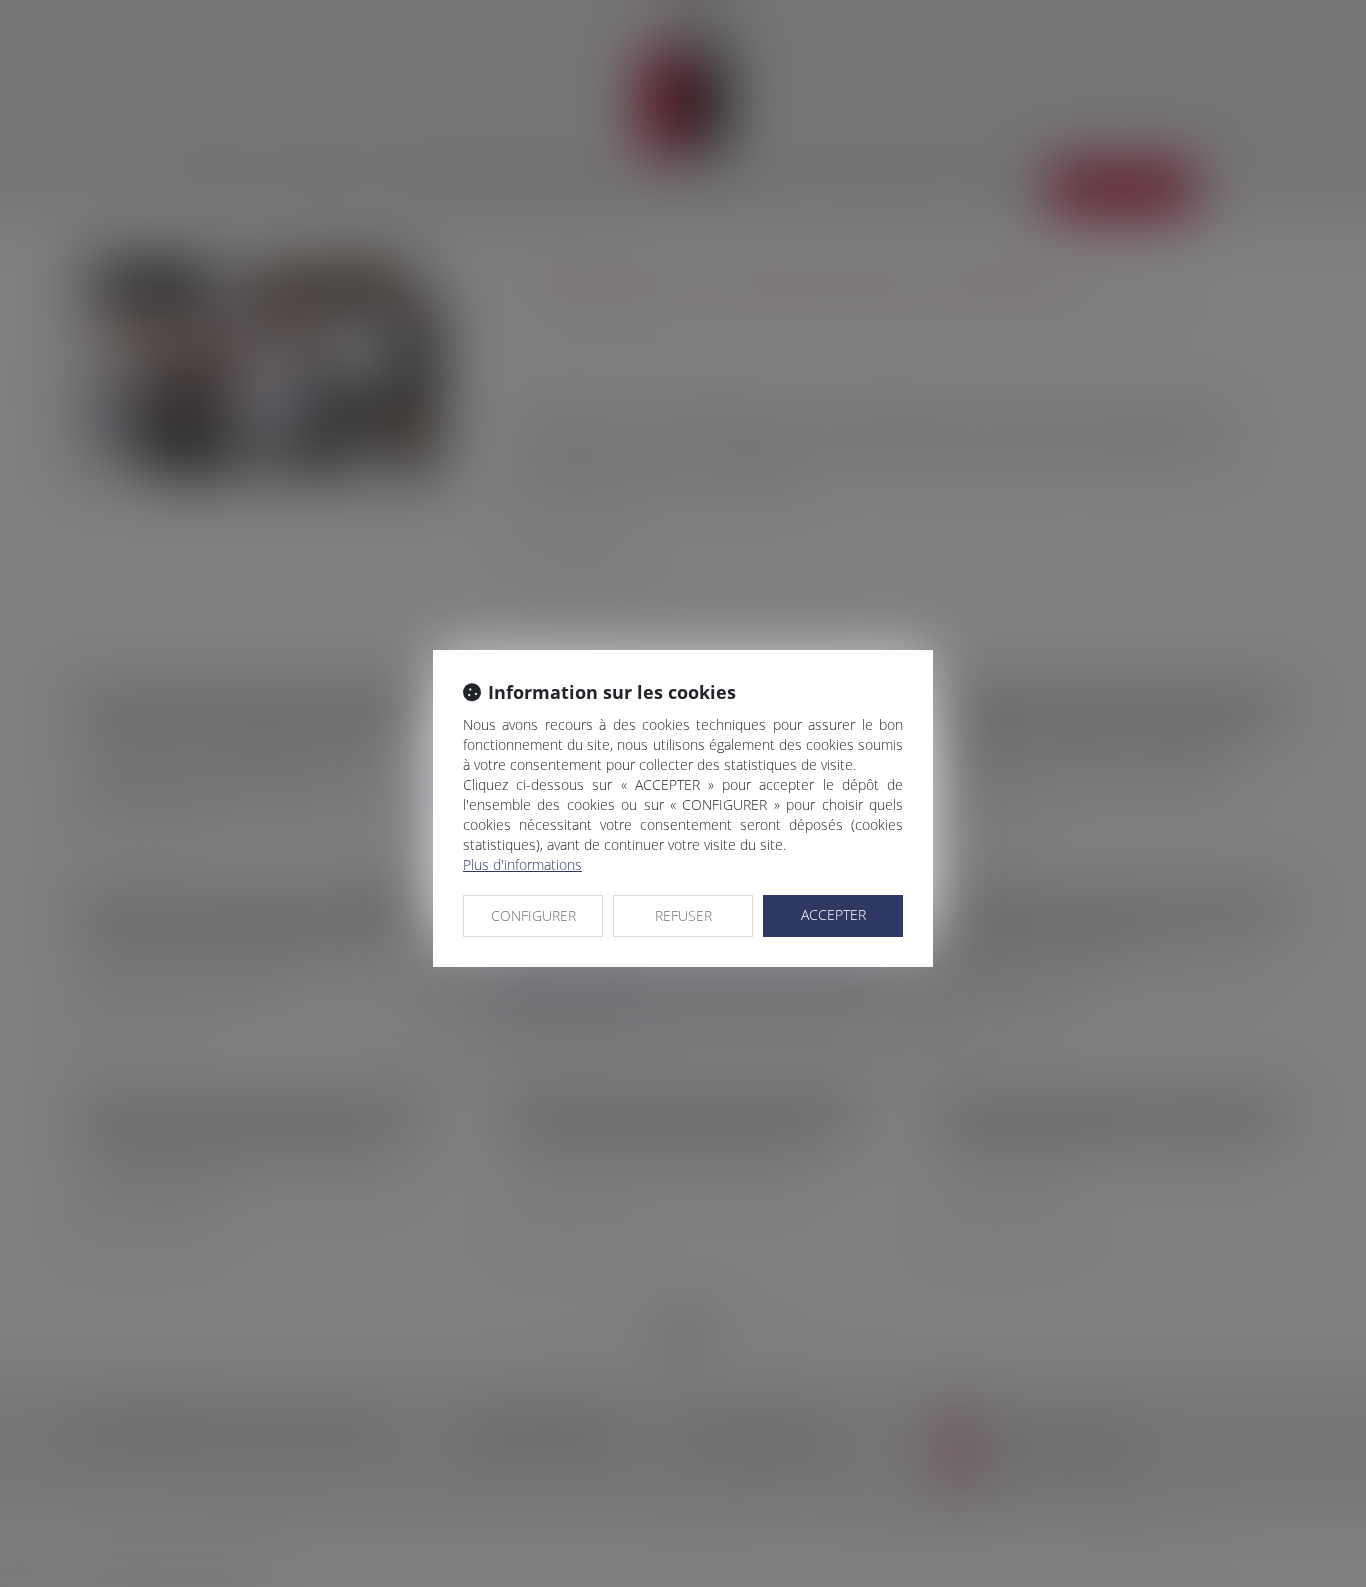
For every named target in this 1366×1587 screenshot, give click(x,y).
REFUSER (683, 915)
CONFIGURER (533, 915)
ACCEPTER (833, 914)
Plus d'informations (522, 864)
